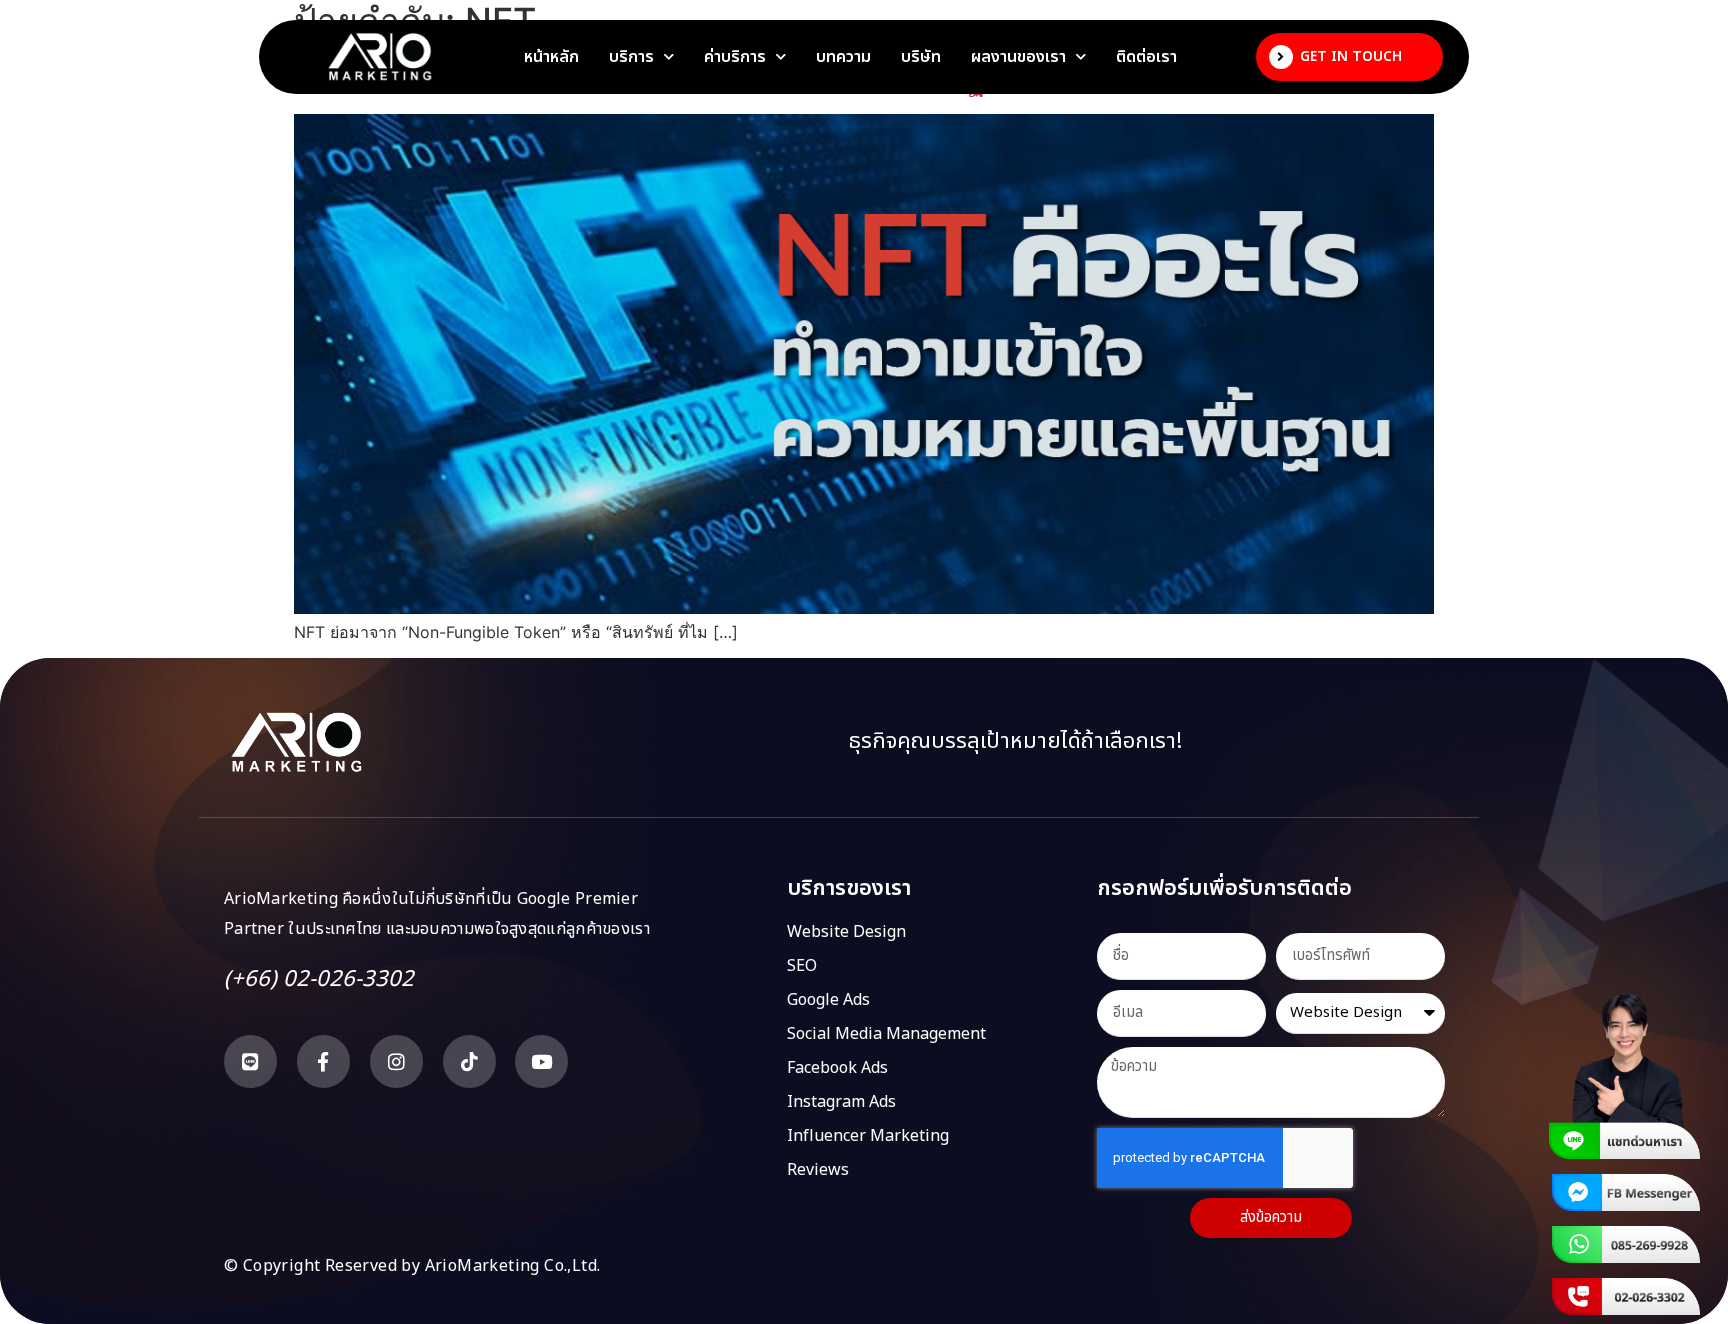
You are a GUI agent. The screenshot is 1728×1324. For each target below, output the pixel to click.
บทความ (843, 57)
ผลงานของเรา (1018, 57)
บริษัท (921, 57)
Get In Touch (1351, 56)
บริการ (631, 57)
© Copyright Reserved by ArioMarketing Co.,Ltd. (412, 1266)
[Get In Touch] (1281, 57)
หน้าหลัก (551, 57)
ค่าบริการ (735, 57)
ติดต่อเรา (1146, 57)
